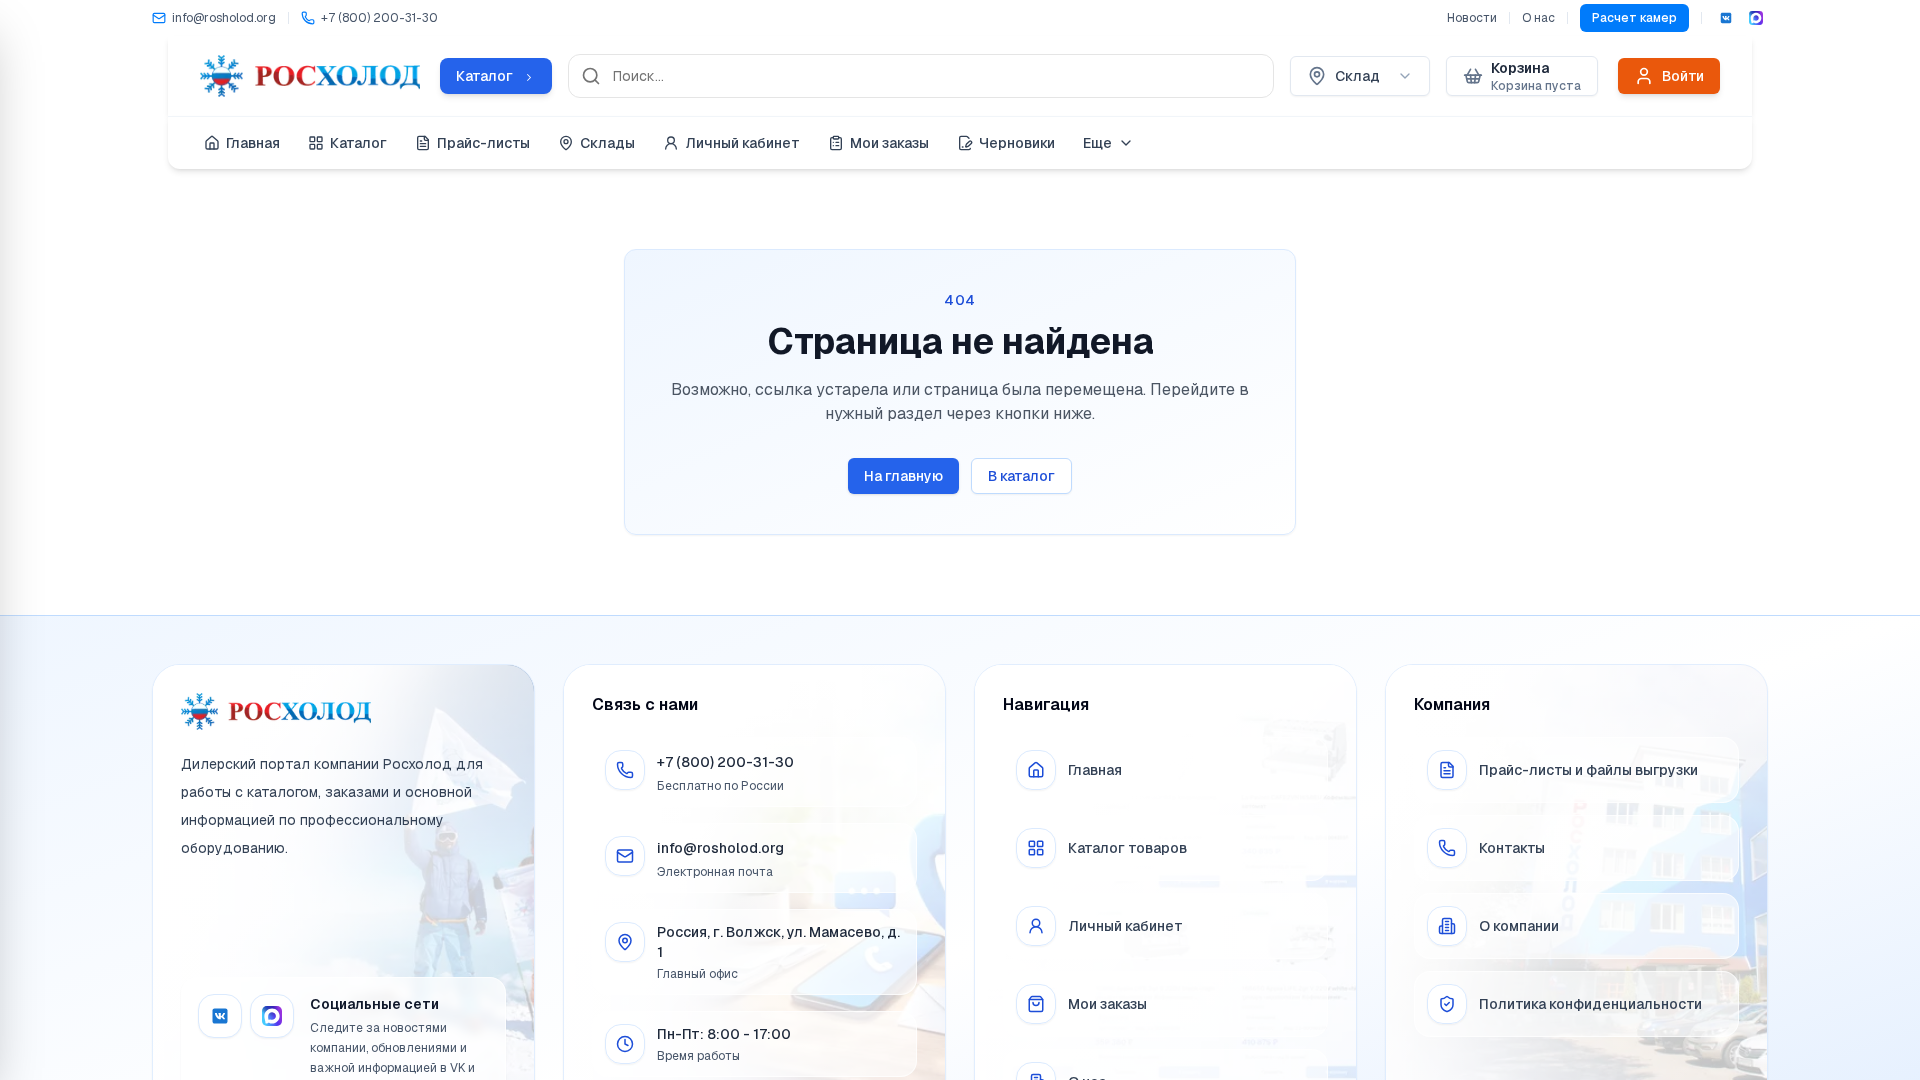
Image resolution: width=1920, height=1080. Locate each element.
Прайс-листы (483, 143)
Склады (607, 143)
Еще (1097, 143)
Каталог (358, 143)
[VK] (1726, 18)
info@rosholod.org (720, 848)
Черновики (1017, 143)
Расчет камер (1634, 18)
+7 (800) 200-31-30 (725, 762)
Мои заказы (889, 143)
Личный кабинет (742, 143)
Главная (253, 143)
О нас (1538, 18)
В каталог (1021, 476)
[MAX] (1756, 18)
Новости (1472, 18)
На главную (903, 476)
